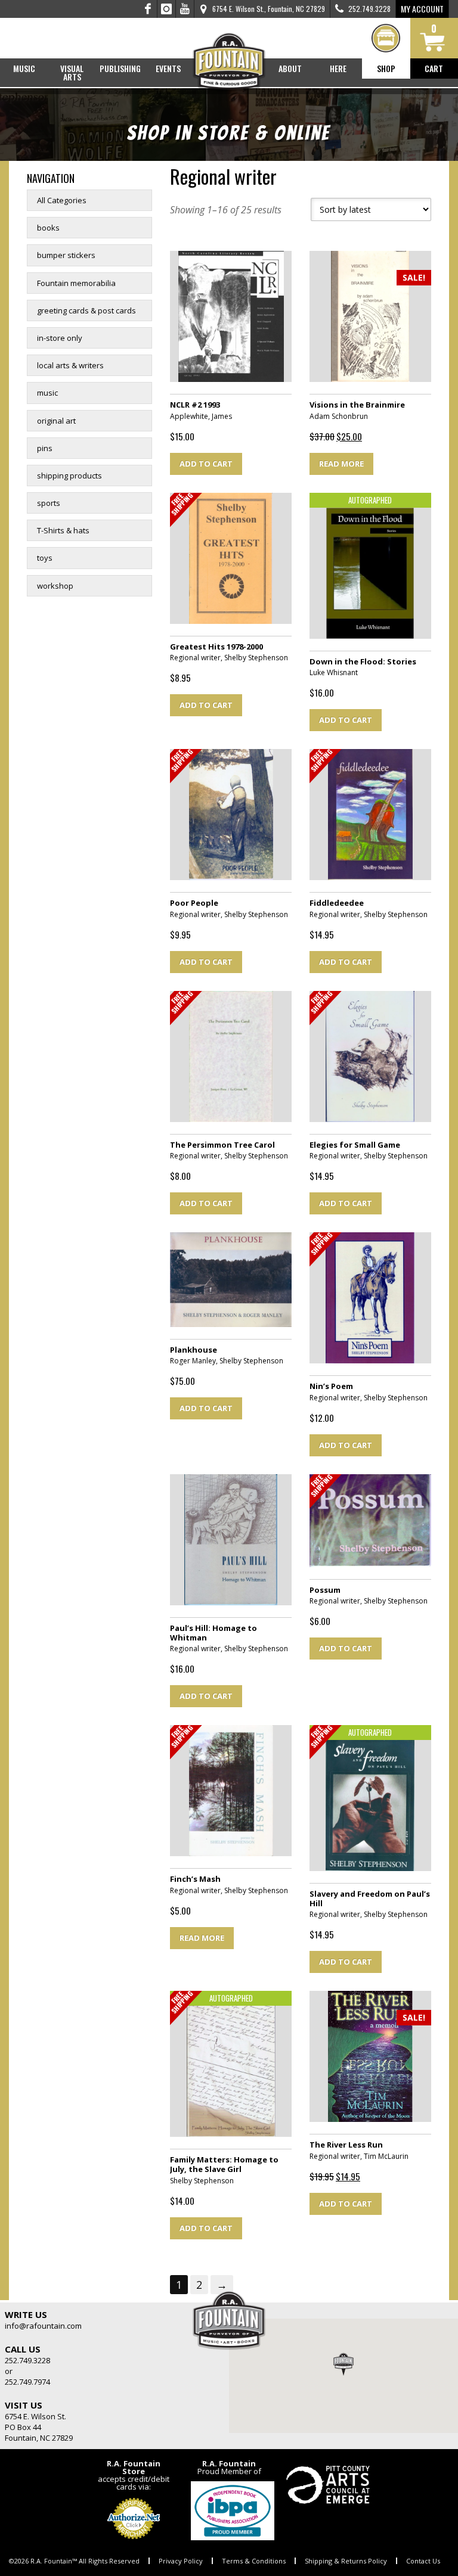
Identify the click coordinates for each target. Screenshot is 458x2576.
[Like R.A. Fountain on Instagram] (167, 9)
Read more (341, 464)
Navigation (51, 178)
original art (56, 421)
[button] (343, 2364)
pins (45, 448)
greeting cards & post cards (86, 310)
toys (45, 558)
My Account (422, 9)
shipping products (69, 476)
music (47, 393)
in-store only (60, 338)
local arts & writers (70, 365)
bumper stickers (66, 255)
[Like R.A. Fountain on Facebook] (148, 9)
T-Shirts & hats (63, 530)
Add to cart (206, 464)
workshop (55, 586)
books (48, 228)
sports (49, 503)
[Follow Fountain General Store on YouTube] (185, 9)
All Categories (62, 200)
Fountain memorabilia (76, 283)
